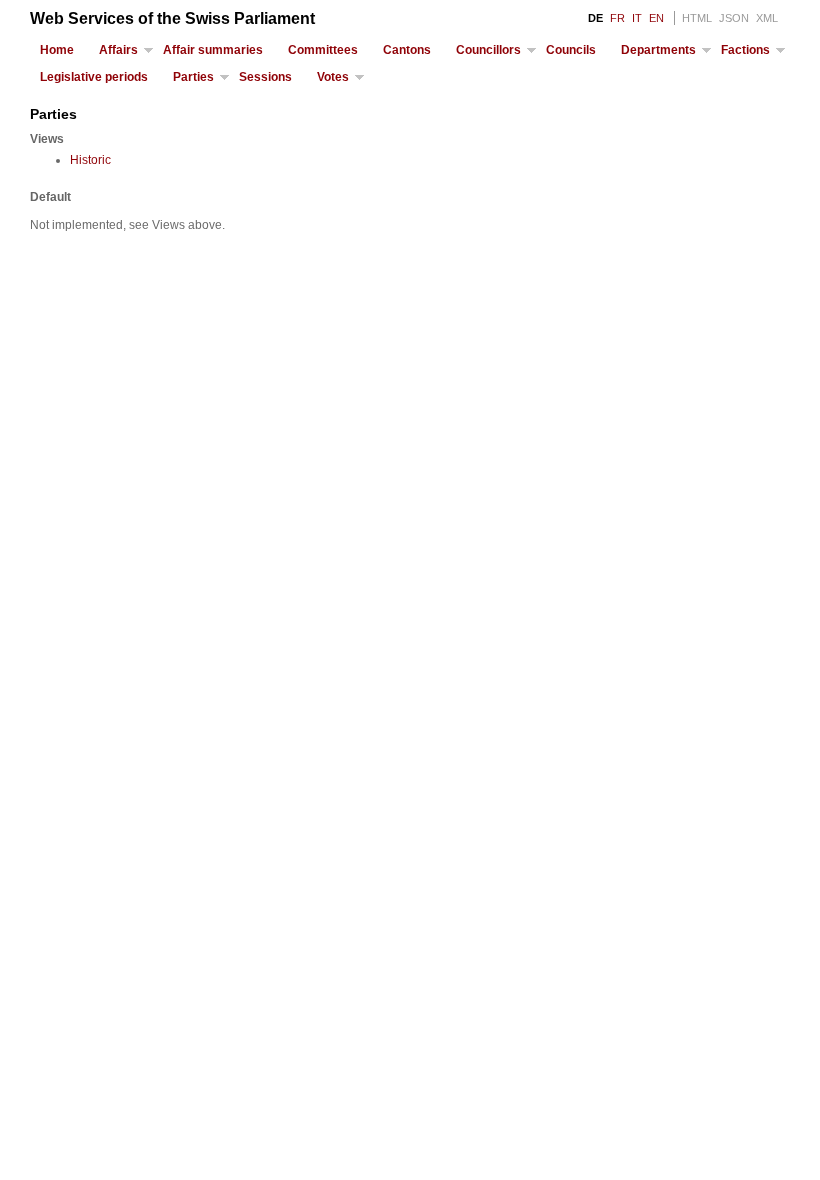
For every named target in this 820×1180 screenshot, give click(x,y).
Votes (333, 77)
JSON (734, 18)
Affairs (118, 50)
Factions (745, 50)
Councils (571, 50)
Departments (658, 50)
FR (617, 18)
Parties (193, 77)
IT (637, 18)
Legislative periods (94, 77)
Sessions (265, 77)
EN (656, 18)
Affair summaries (213, 50)
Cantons (407, 50)
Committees (323, 50)
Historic (90, 160)
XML (767, 18)
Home (57, 50)
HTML (697, 18)
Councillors (488, 50)
